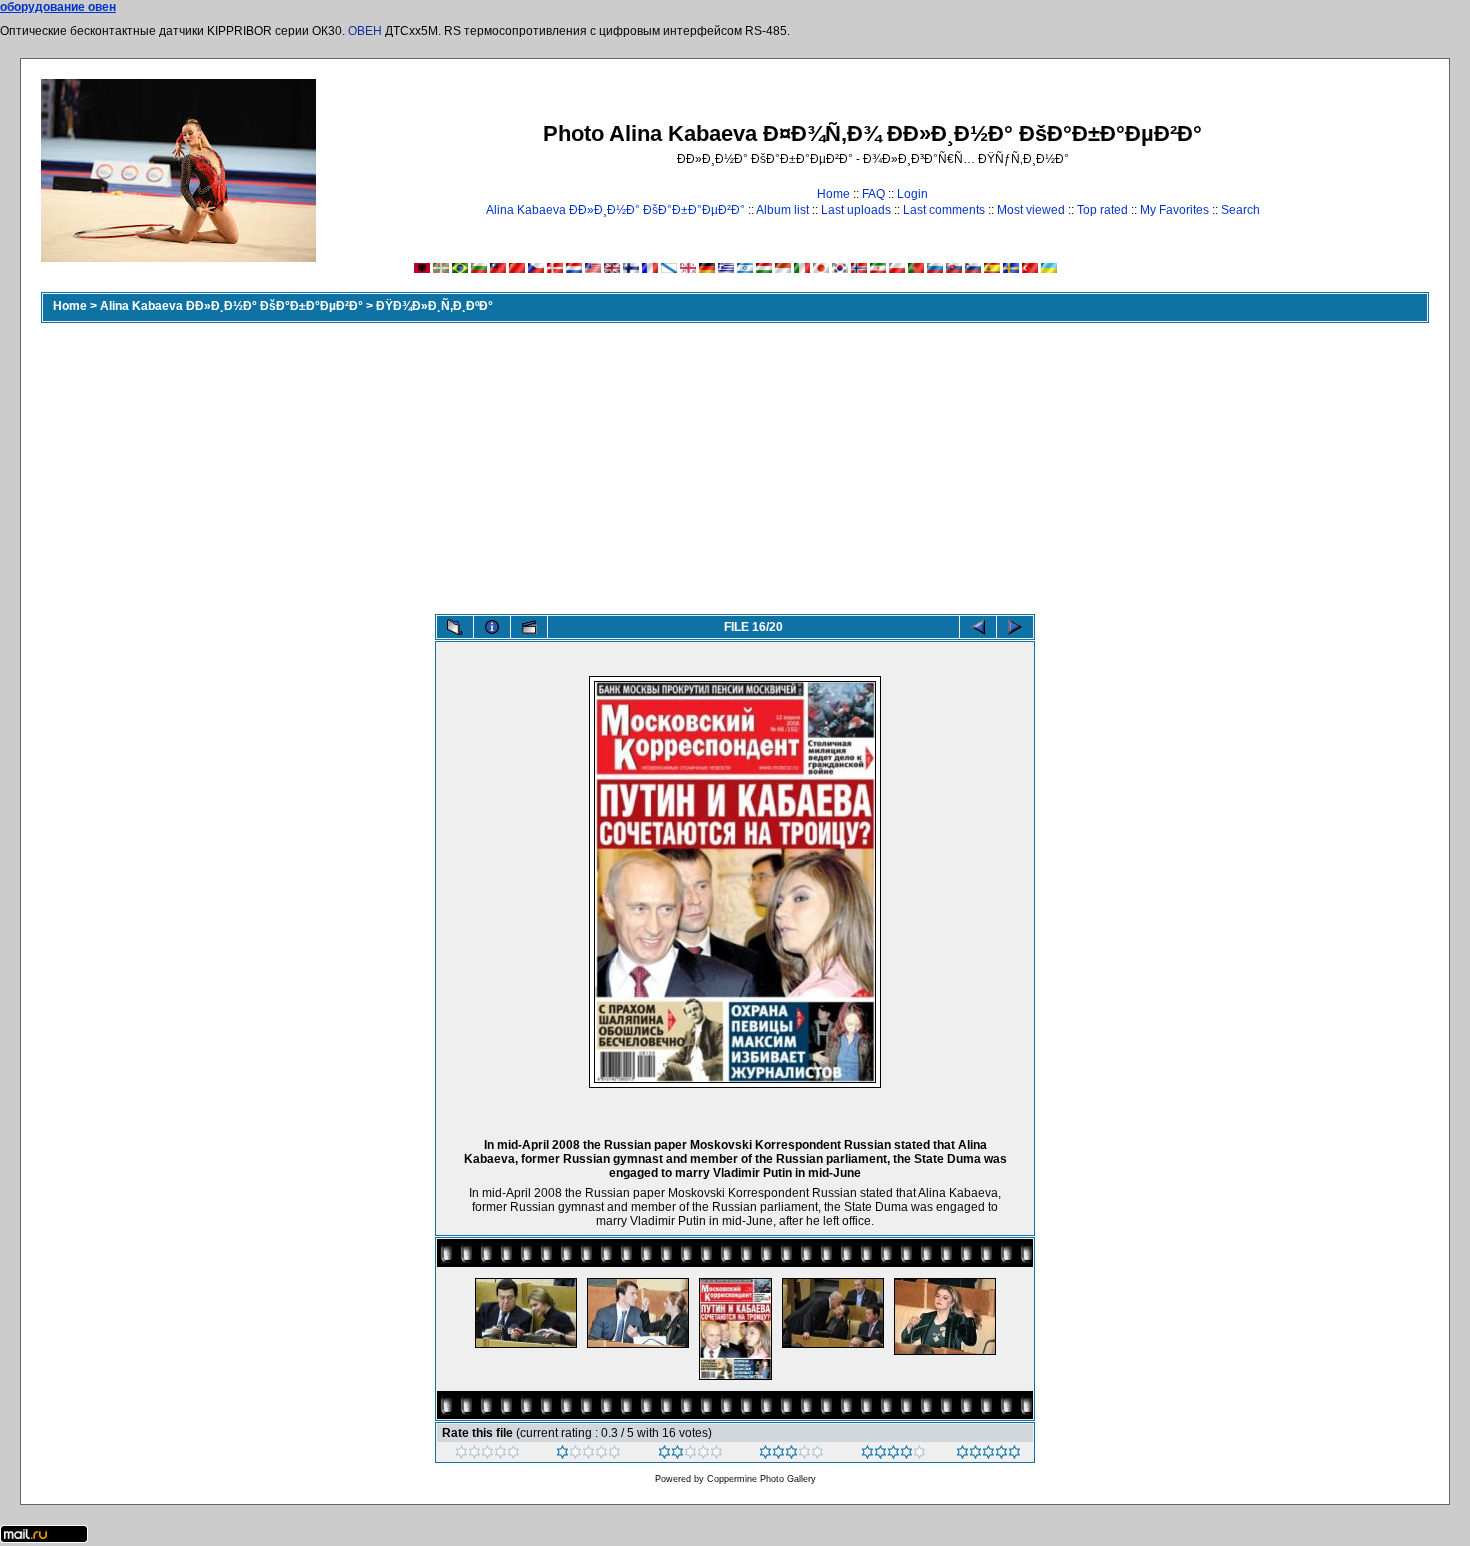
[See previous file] (978, 627)
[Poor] (588, 1455)
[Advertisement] (735, 464)
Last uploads (856, 210)
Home (833, 194)
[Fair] (690, 1455)
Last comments (944, 210)
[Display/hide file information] (492, 627)
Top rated (1102, 210)
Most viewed (1031, 210)
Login (912, 194)
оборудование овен (58, 7)
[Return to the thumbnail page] (455, 627)
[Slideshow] (529, 627)
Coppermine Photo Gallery (761, 1479)
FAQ (873, 194)
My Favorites (1174, 210)
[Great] (988, 1455)
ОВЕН (365, 31)
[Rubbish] (487, 1455)
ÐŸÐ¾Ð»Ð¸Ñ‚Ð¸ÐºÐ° (434, 306)
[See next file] (1015, 627)
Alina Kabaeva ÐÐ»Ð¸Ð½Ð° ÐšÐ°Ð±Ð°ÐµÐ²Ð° (615, 210)
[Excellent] (893, 1455)
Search (1240, 210)
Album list (782, 210)
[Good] (791, 1455)
